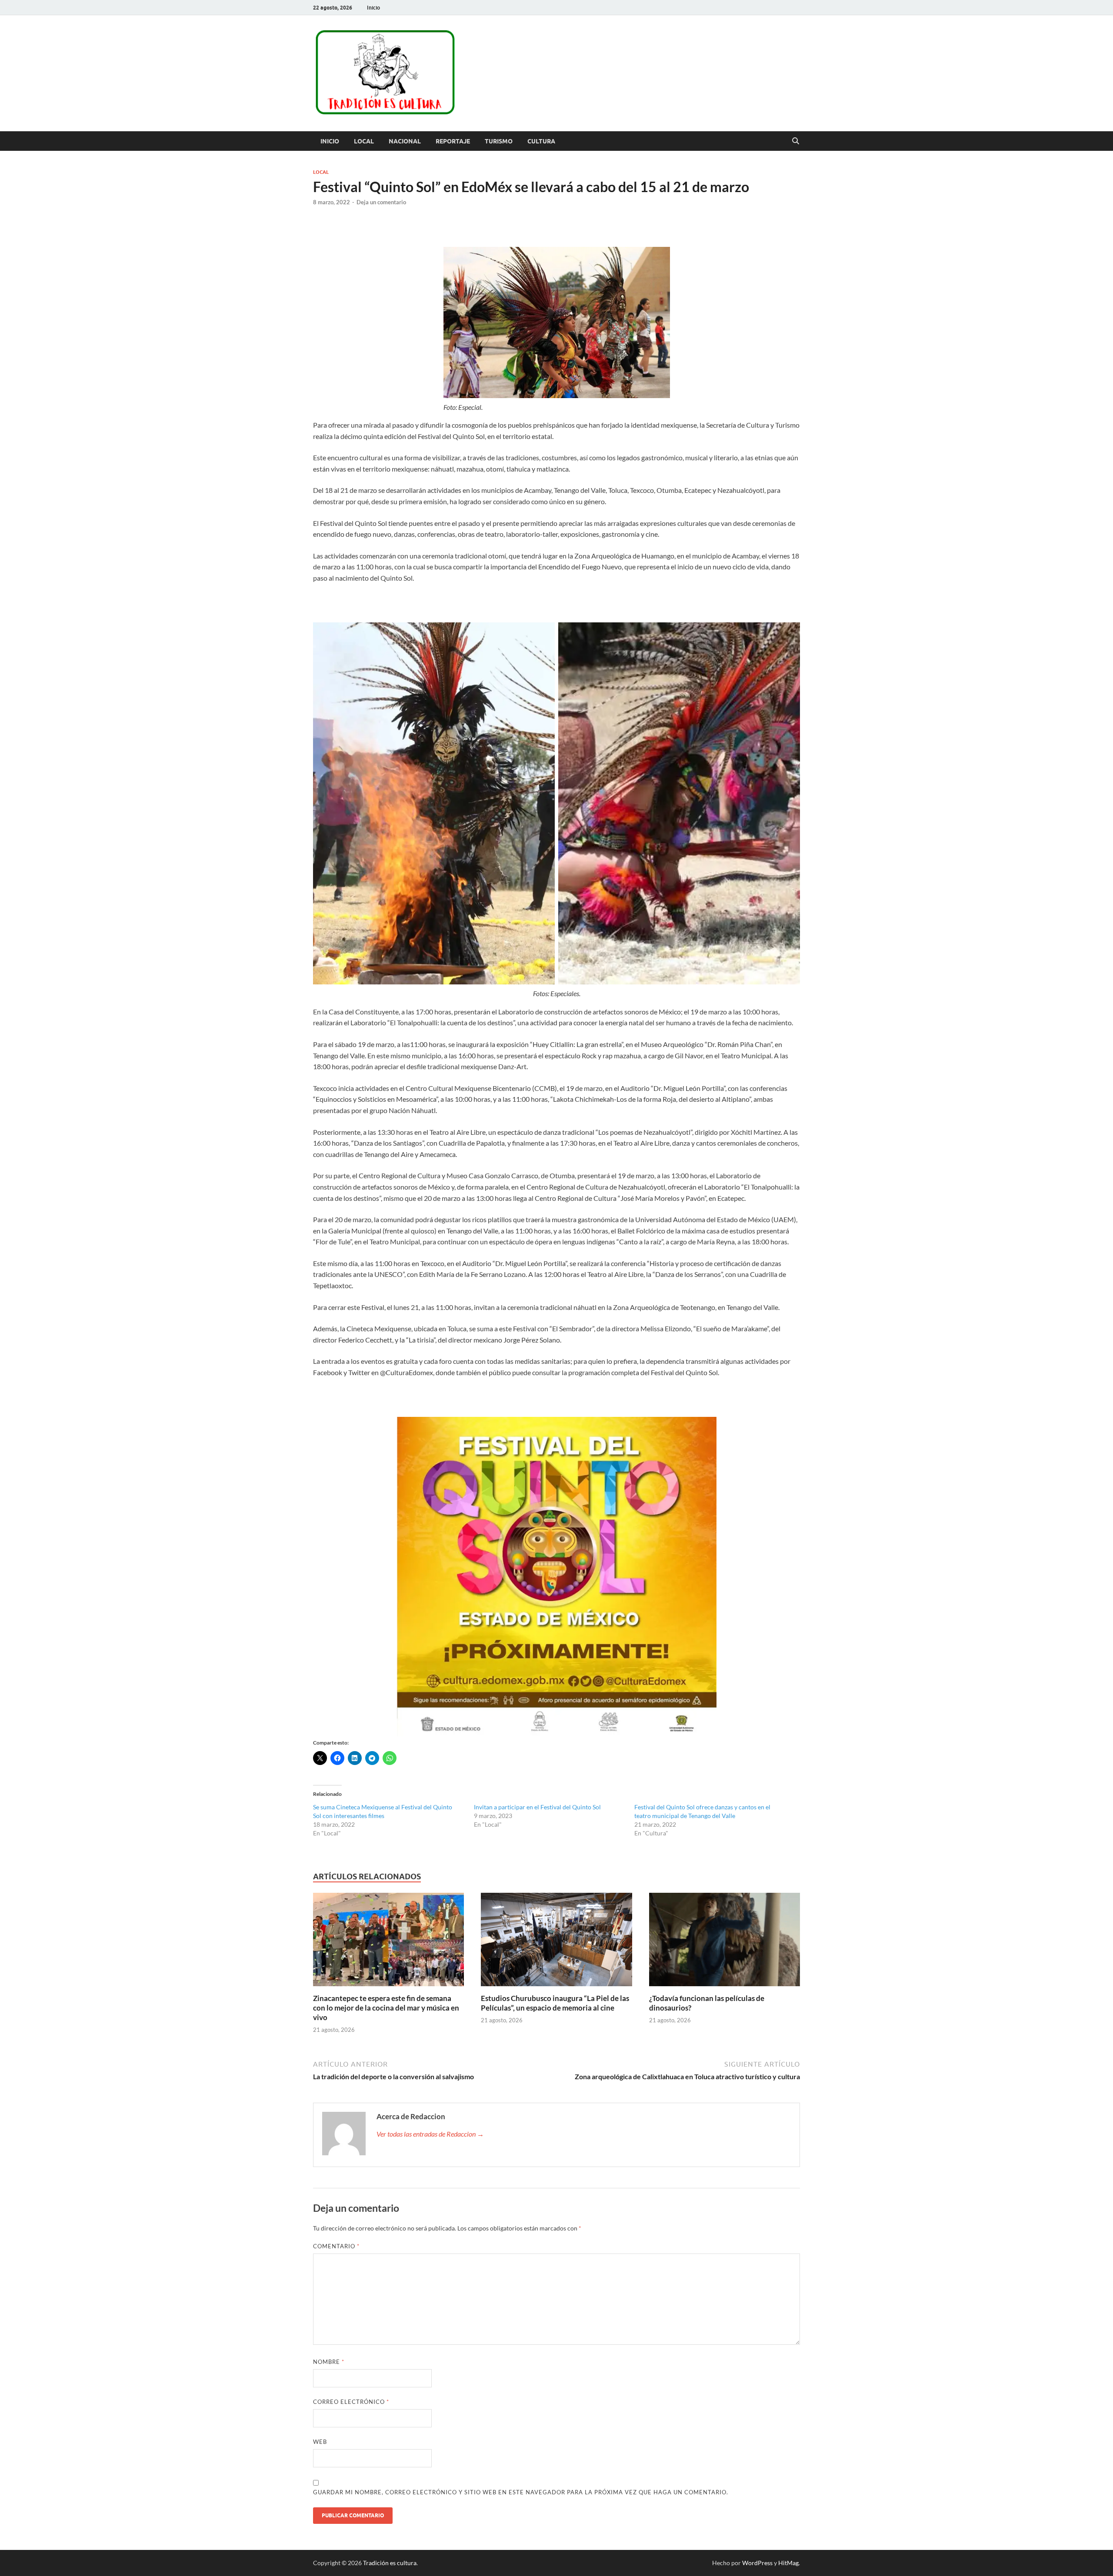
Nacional (405, 141)
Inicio (373, 8)
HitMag (788, 2563)
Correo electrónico (351, 2402)
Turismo (499, 141)
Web (320, 2442)
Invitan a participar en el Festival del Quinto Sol (537, 1807)
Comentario (336, 2246)
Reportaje (453, 141)
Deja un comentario (381, 202)
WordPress (757, 2563)
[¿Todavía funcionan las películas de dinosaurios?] (725, 1942)
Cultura (541, 141)
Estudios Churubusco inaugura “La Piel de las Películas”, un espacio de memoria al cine (555, 2003)
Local (364, 141)
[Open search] (796, 141)
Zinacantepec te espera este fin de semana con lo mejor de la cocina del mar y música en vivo (386, 2008)
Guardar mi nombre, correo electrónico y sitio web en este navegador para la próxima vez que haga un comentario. (521, 2492)
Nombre (329, 2362)
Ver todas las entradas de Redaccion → (430, 2134)
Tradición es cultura (390, 2563)
